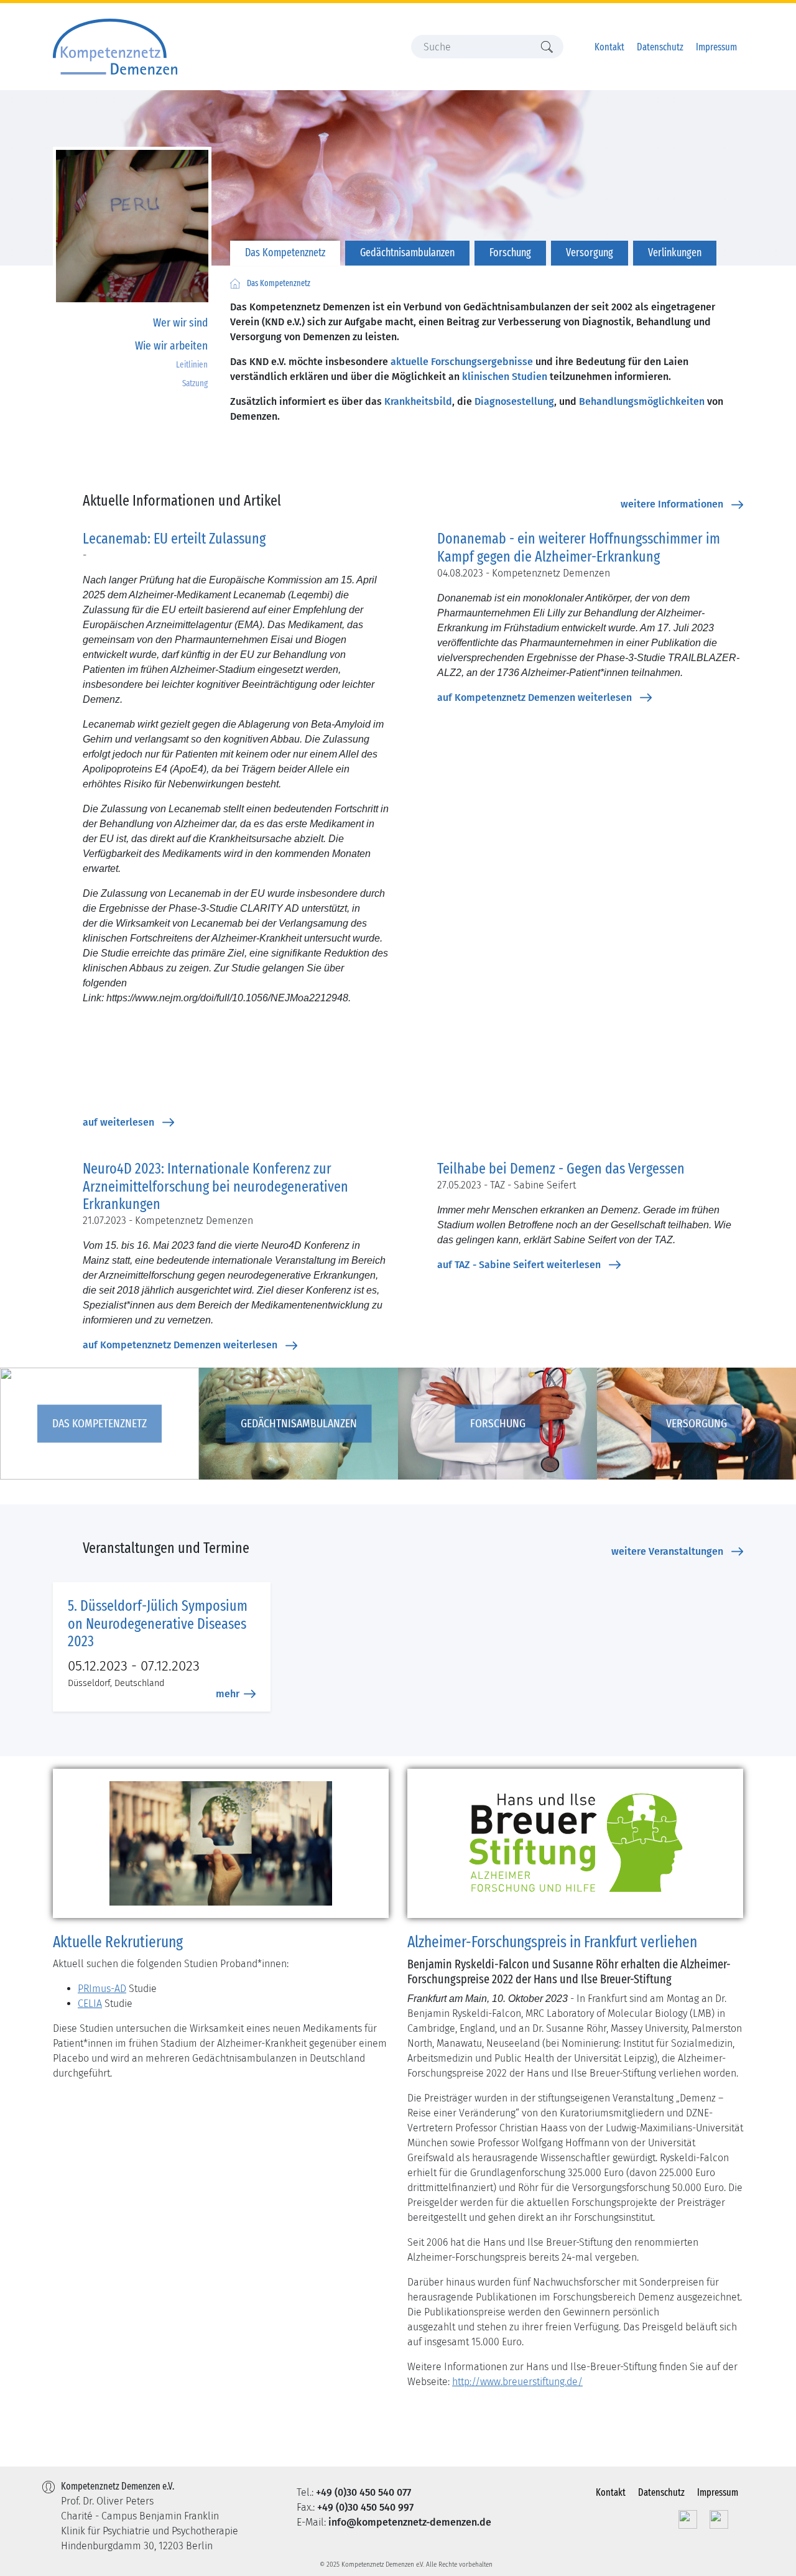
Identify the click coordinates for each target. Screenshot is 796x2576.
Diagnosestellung (514, 401)
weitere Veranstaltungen (667, 1551)
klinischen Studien (505, 377)
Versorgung (590, 253)
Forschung (510, 253)
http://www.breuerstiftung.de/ (517, 2382)
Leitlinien (192, 365)
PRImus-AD (102, 1989)
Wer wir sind (180, 322)
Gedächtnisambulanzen (407, 253)
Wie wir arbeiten (171, 345)
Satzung (195, 383)
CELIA (90, 2004)
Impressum (716, 47)
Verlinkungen (675, 253)
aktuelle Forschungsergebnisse (462, 362)
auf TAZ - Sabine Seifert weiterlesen (519, 1265)
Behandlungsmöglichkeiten (642, 401)
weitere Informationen (672, 504)
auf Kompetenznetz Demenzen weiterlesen (535, 697)
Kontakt (609, 47)
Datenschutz (660, 47)
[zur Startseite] (235, 284)
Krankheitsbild (418, 401)
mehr (228, 1694)
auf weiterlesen (118, 1122)
